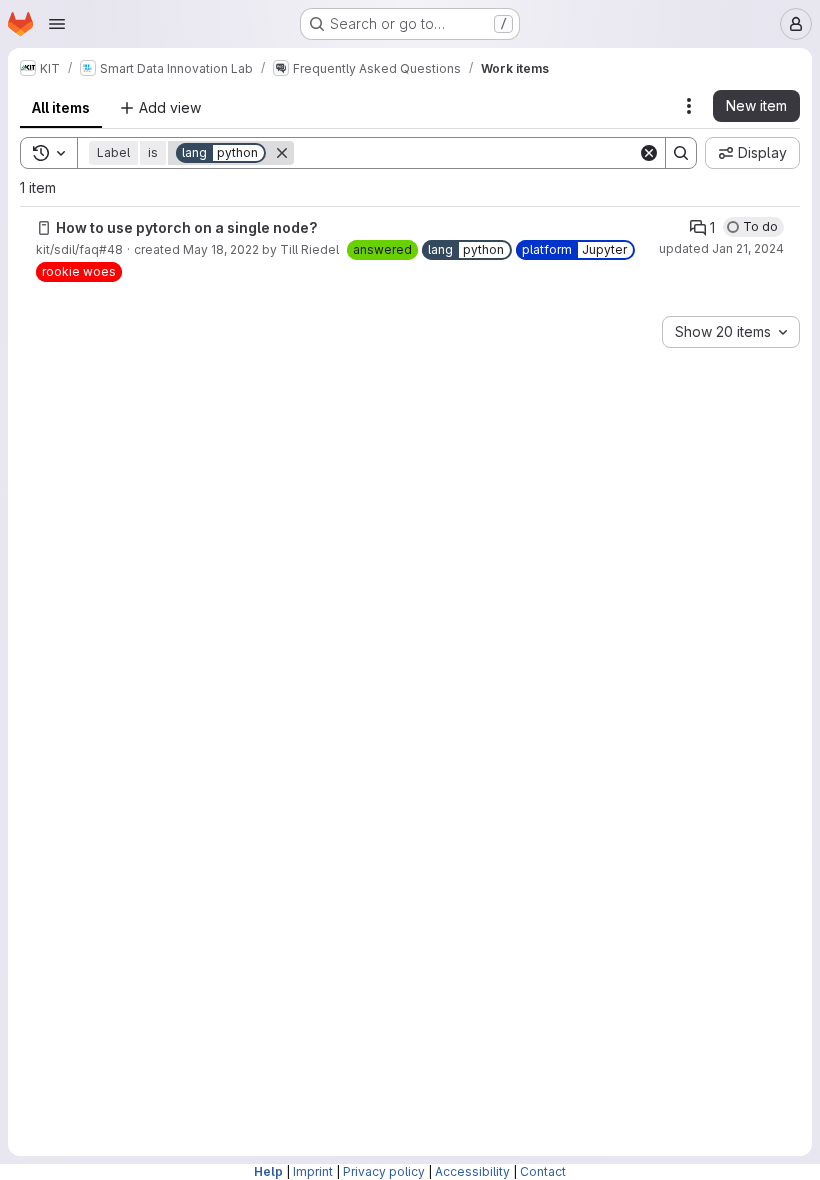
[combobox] (731, 332)
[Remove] (282, 153)
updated (721, 248)
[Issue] (44, 228)
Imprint (313, 1171)
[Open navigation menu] (57, 24)
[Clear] (649, 153)
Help (268, 1171)
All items (61, 107)
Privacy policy (384, 1171)
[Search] (681, 153)
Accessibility (472, 1171)
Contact (543, 1171)
